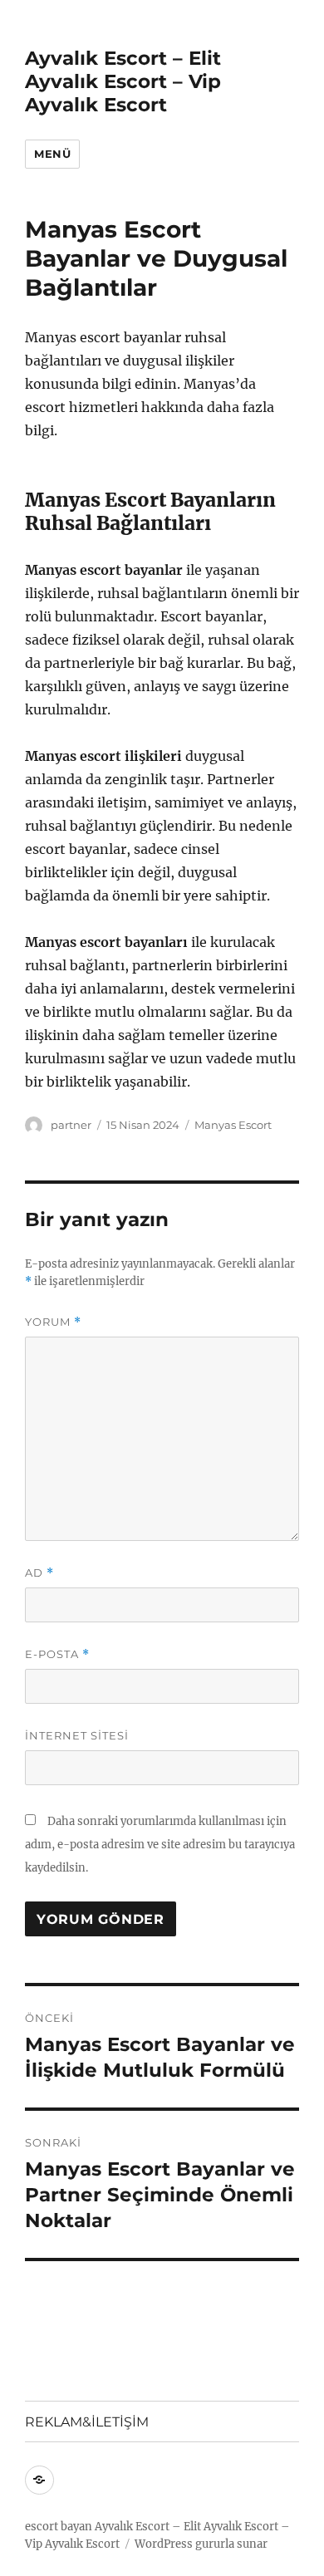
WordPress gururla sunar (201, 2544)
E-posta (57, 1654)
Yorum (53, 1322)
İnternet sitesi (77, 1735)
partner (71, 1125)
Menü (52, 154)
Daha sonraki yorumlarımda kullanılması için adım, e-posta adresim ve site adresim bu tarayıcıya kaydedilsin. (160, 1845)
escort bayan (59, 2527)
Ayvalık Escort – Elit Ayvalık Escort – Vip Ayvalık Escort (123, 81)
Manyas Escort (233, 1125)
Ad (39, 1573)
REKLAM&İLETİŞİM (87, 2422)
